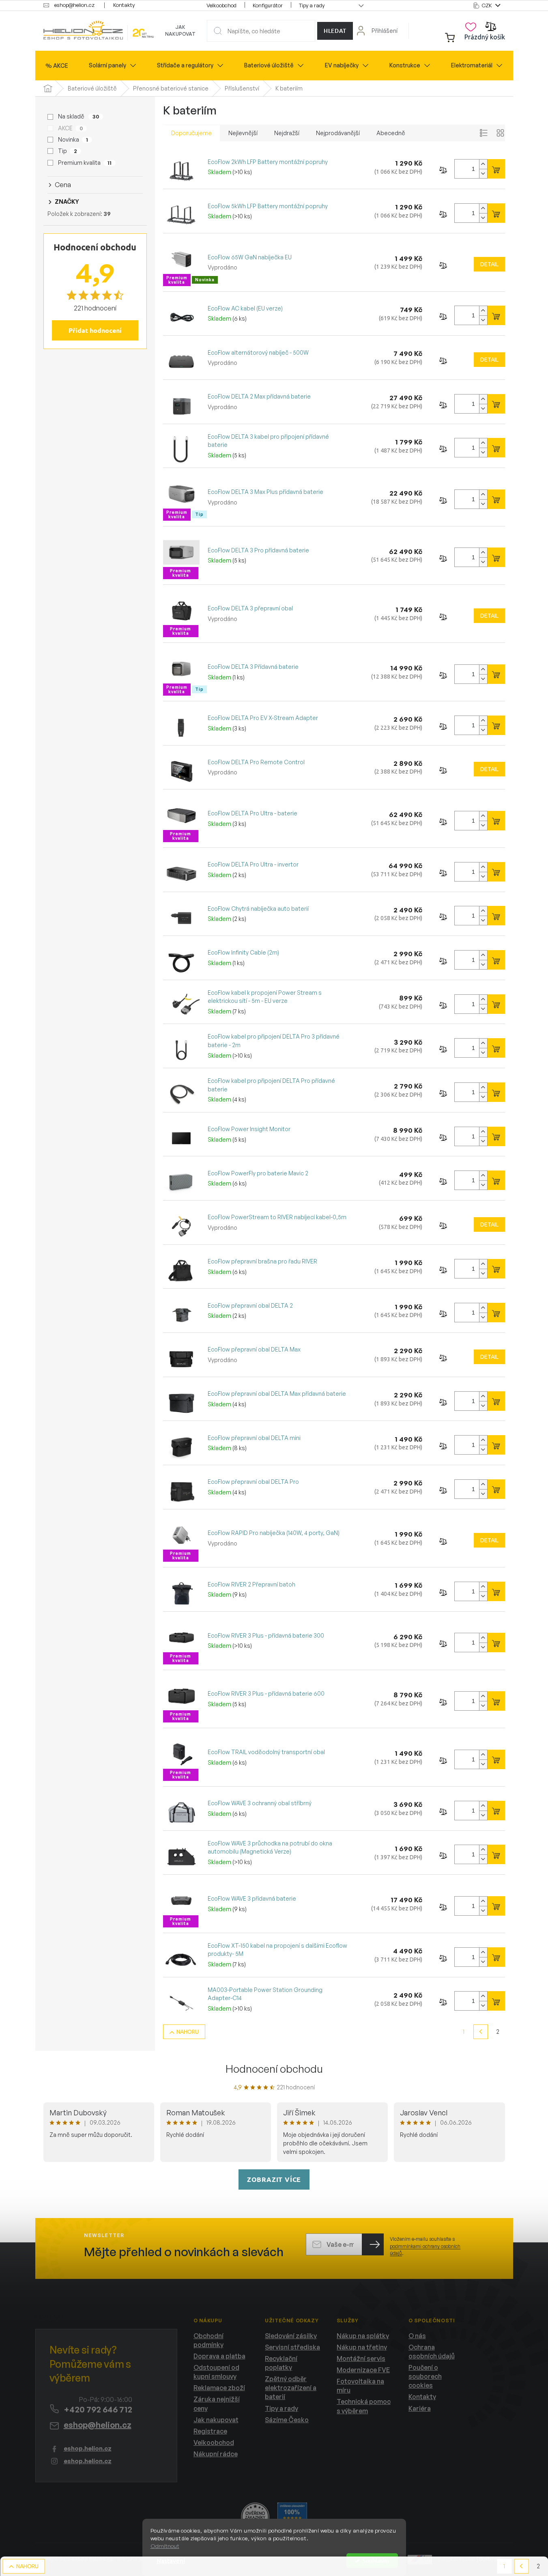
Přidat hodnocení (95, 330)
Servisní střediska (292, 2347)
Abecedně (391, 133)
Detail (489, 264)
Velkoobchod (221, 5)
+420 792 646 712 (98, 2409)
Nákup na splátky (363, 2336)
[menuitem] (57, 66)
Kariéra (420, 2408)
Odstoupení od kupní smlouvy (216, 2372)
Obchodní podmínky (208, 2340)
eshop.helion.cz (88, 2448)
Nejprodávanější (338, 133)
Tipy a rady (312, 5)
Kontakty (124, 5)
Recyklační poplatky (281, 2363)
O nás (417, 2336)
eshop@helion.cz (98, 2425)
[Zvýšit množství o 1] (483, 164)
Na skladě (78, 116)
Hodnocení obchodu (274, 2069)
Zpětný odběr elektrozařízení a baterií (291, 2388)
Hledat (335, 31)
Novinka (73, 139)
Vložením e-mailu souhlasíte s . (425, 2246)
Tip (68, 151)
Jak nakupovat (180, 30)
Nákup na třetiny (362, 2347)
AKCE (70, 128)
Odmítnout (165, 2546)
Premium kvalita (85, 163)
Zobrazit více (274, 2179)
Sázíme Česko (287, 2420)
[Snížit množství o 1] (483, 174)
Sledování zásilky (291, 2336)
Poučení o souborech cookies (425, 2376)
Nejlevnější (243, 133)
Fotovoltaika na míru (360, 2386)
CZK (488, 5)
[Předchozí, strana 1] (481, 2032)
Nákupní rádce (216, 2454)
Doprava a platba (219, 2356)
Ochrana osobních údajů (432, 2352)
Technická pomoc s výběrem (364, 2406)
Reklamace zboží (219, 2388)
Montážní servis (361, 2358)
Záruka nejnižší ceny (217, 2404)
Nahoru (188, 2032)
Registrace (210, 2431)
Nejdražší (287, 133)
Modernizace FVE (363, 2370)
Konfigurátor (268, 5)
